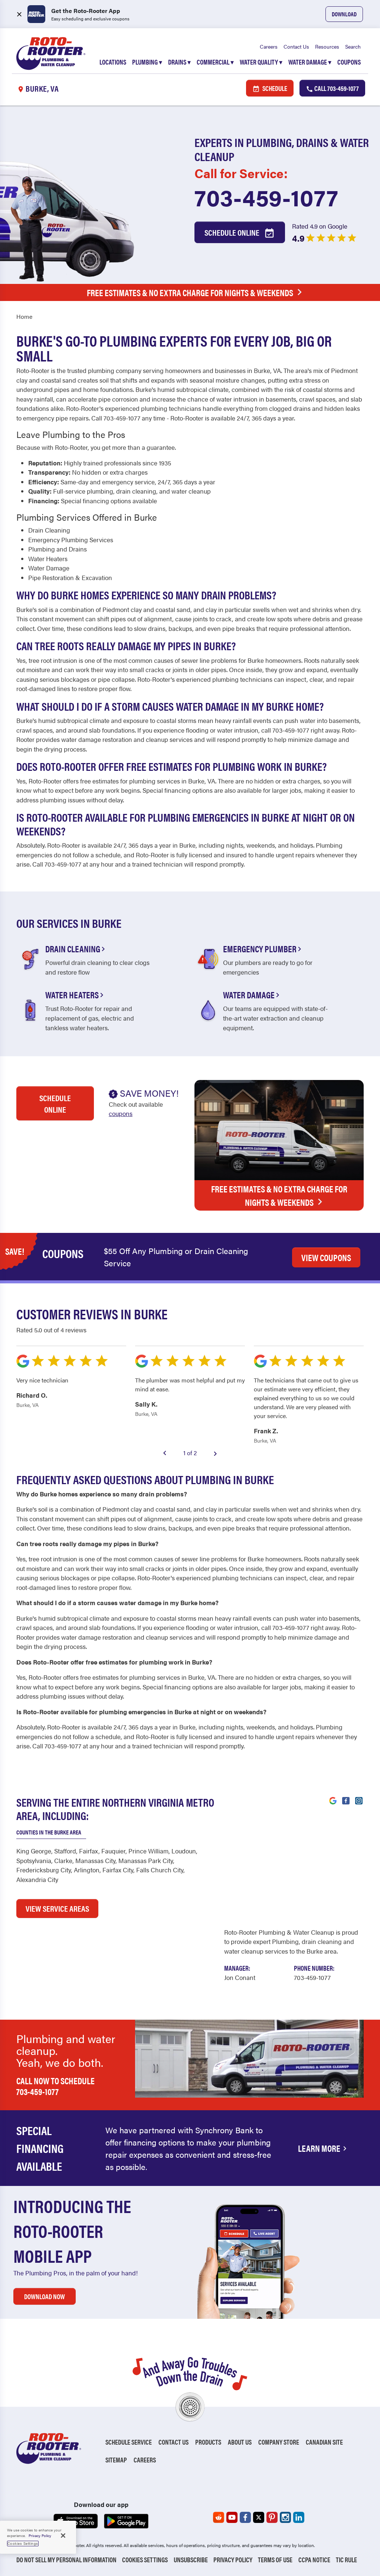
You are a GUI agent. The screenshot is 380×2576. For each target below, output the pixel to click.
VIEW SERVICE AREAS (57, 1908)
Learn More (319, 2148)
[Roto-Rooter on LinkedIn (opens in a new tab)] (299, 2517)
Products (208, 2442)
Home (24, 316)
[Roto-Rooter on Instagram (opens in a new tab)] (285, 2517)
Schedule (274, 88)
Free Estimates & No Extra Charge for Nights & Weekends (190, 292)
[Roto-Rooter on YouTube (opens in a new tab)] (232, 2517)
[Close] (63, 2536)
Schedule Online (233, 232)
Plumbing (147, 62)
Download (344, 14)
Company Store (279, 2442)
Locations (113, 62)
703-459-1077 (266, 197)
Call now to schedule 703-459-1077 (55, 2086)
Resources (327, 46)
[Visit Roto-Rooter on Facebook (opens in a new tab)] (346, 1800)
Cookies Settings (145, 2559)
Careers (269, 46)
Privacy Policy (233, 2559)
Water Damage (310, 62)
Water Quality (261, 62)
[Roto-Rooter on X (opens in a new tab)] (259, 2517)
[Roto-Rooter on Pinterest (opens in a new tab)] (272, 2517)
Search (353, 46)
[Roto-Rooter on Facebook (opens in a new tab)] (245, 2517)
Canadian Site (324, 2442)
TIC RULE (346, 2559)
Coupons (349, 62)
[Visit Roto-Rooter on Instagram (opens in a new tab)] (359, 1800)
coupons (121, 1113)
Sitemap (116, 2460)
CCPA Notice (314, 2559)
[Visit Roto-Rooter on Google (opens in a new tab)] (333, 1800)
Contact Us (296, 46)
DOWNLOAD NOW (45, 2296)
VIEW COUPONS (326, 1257)
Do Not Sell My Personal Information (66, 2559)
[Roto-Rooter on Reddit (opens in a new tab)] (219, 2517)
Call (336, 88)
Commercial (215, 62)
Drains (179, 62)
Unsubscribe (191, 2559)
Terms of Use (275, 2559)
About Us (240, 2442)
